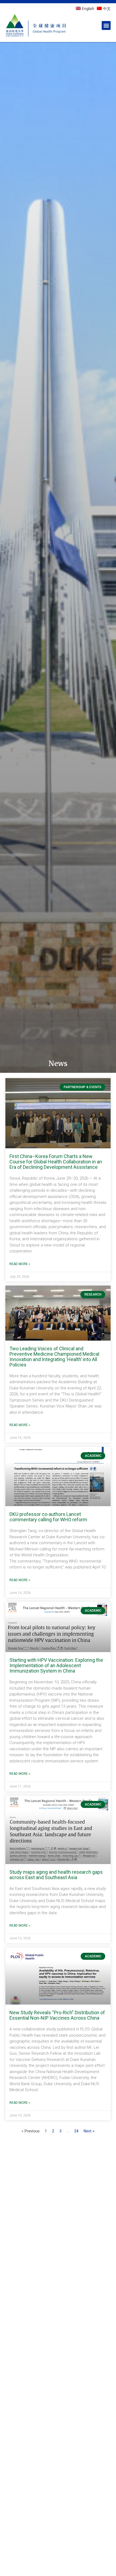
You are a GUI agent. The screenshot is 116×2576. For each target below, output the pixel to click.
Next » (89, 2131)
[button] (106, 25)
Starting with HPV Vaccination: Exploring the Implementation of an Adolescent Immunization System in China (56, 1665)
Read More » (20, 1264)
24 (76, 2131)
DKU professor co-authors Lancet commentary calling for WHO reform (48, 1517)
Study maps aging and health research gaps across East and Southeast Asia (56, 1875)
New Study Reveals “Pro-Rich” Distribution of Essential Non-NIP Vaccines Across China (57, 2015)
